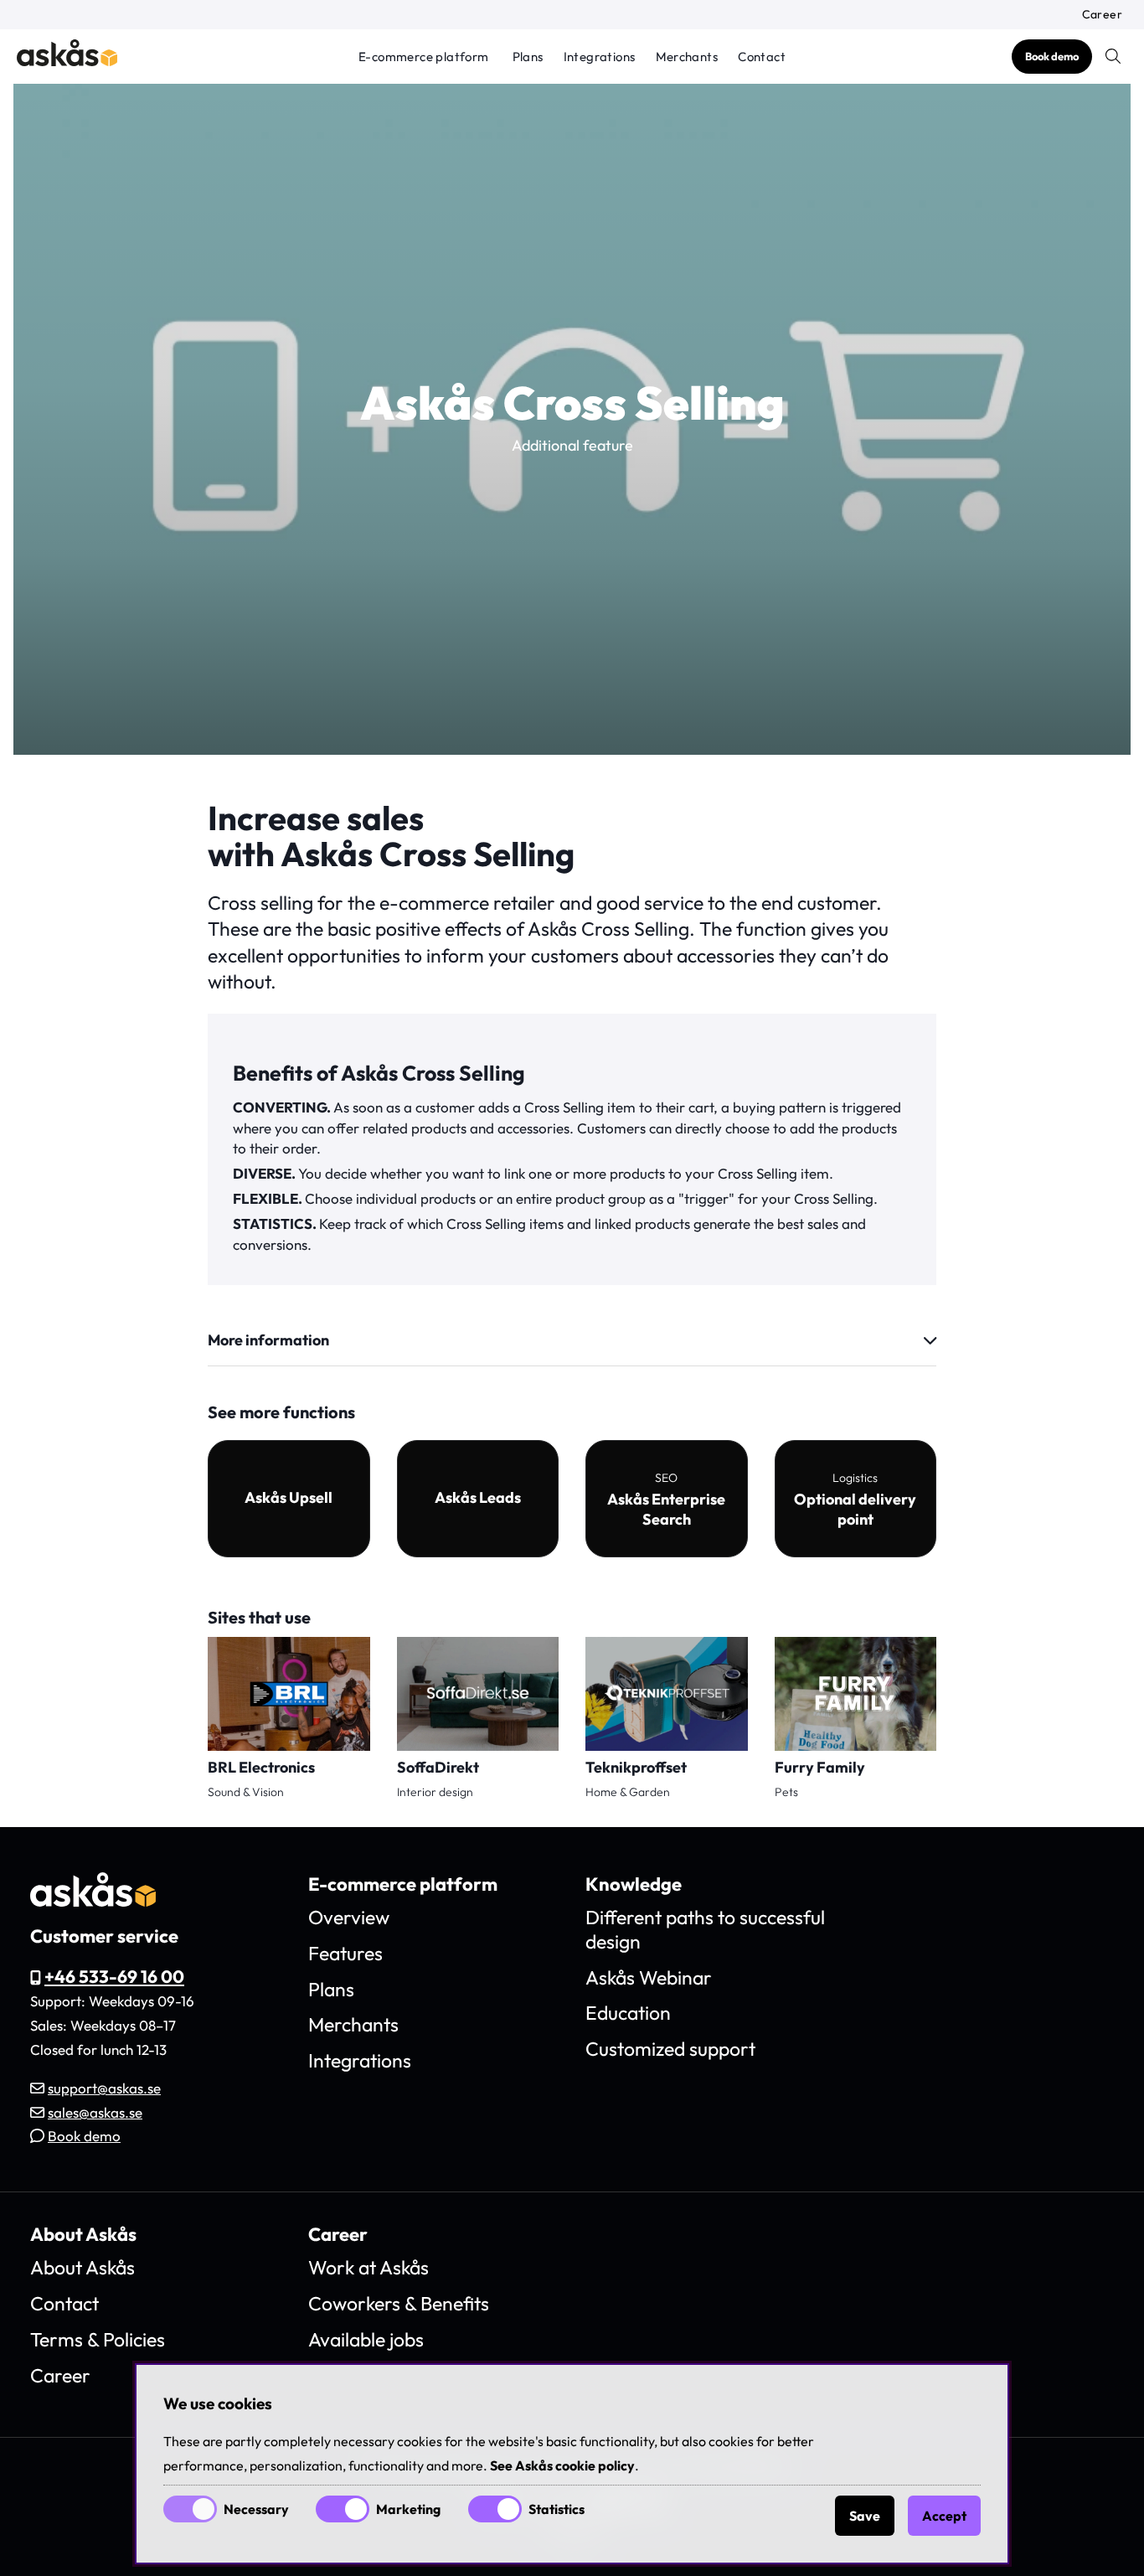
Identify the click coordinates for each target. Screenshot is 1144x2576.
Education (628, 2013)
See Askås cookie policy (562, 2465)
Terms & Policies (98, 2339)
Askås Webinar (649, 1977)
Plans (528, 57)
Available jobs (366, 2339)
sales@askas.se (95, 2112)
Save (865, 2516)
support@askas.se (104, 2088)
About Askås (82, 2267)
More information (268, 1340)
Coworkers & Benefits (399, 2303)
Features (345, 1953)
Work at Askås (368, 2267)
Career (1102, 14)
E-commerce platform (424, 57)
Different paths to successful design (705, 1929)
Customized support (670, 2049)
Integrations (600, 57)
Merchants (687, 57)
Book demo (1052, 56)
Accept (944, 2516)
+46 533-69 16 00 (114, 1976)
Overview (349, 1917)
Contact (762, 57)
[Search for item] (1113, 56)
